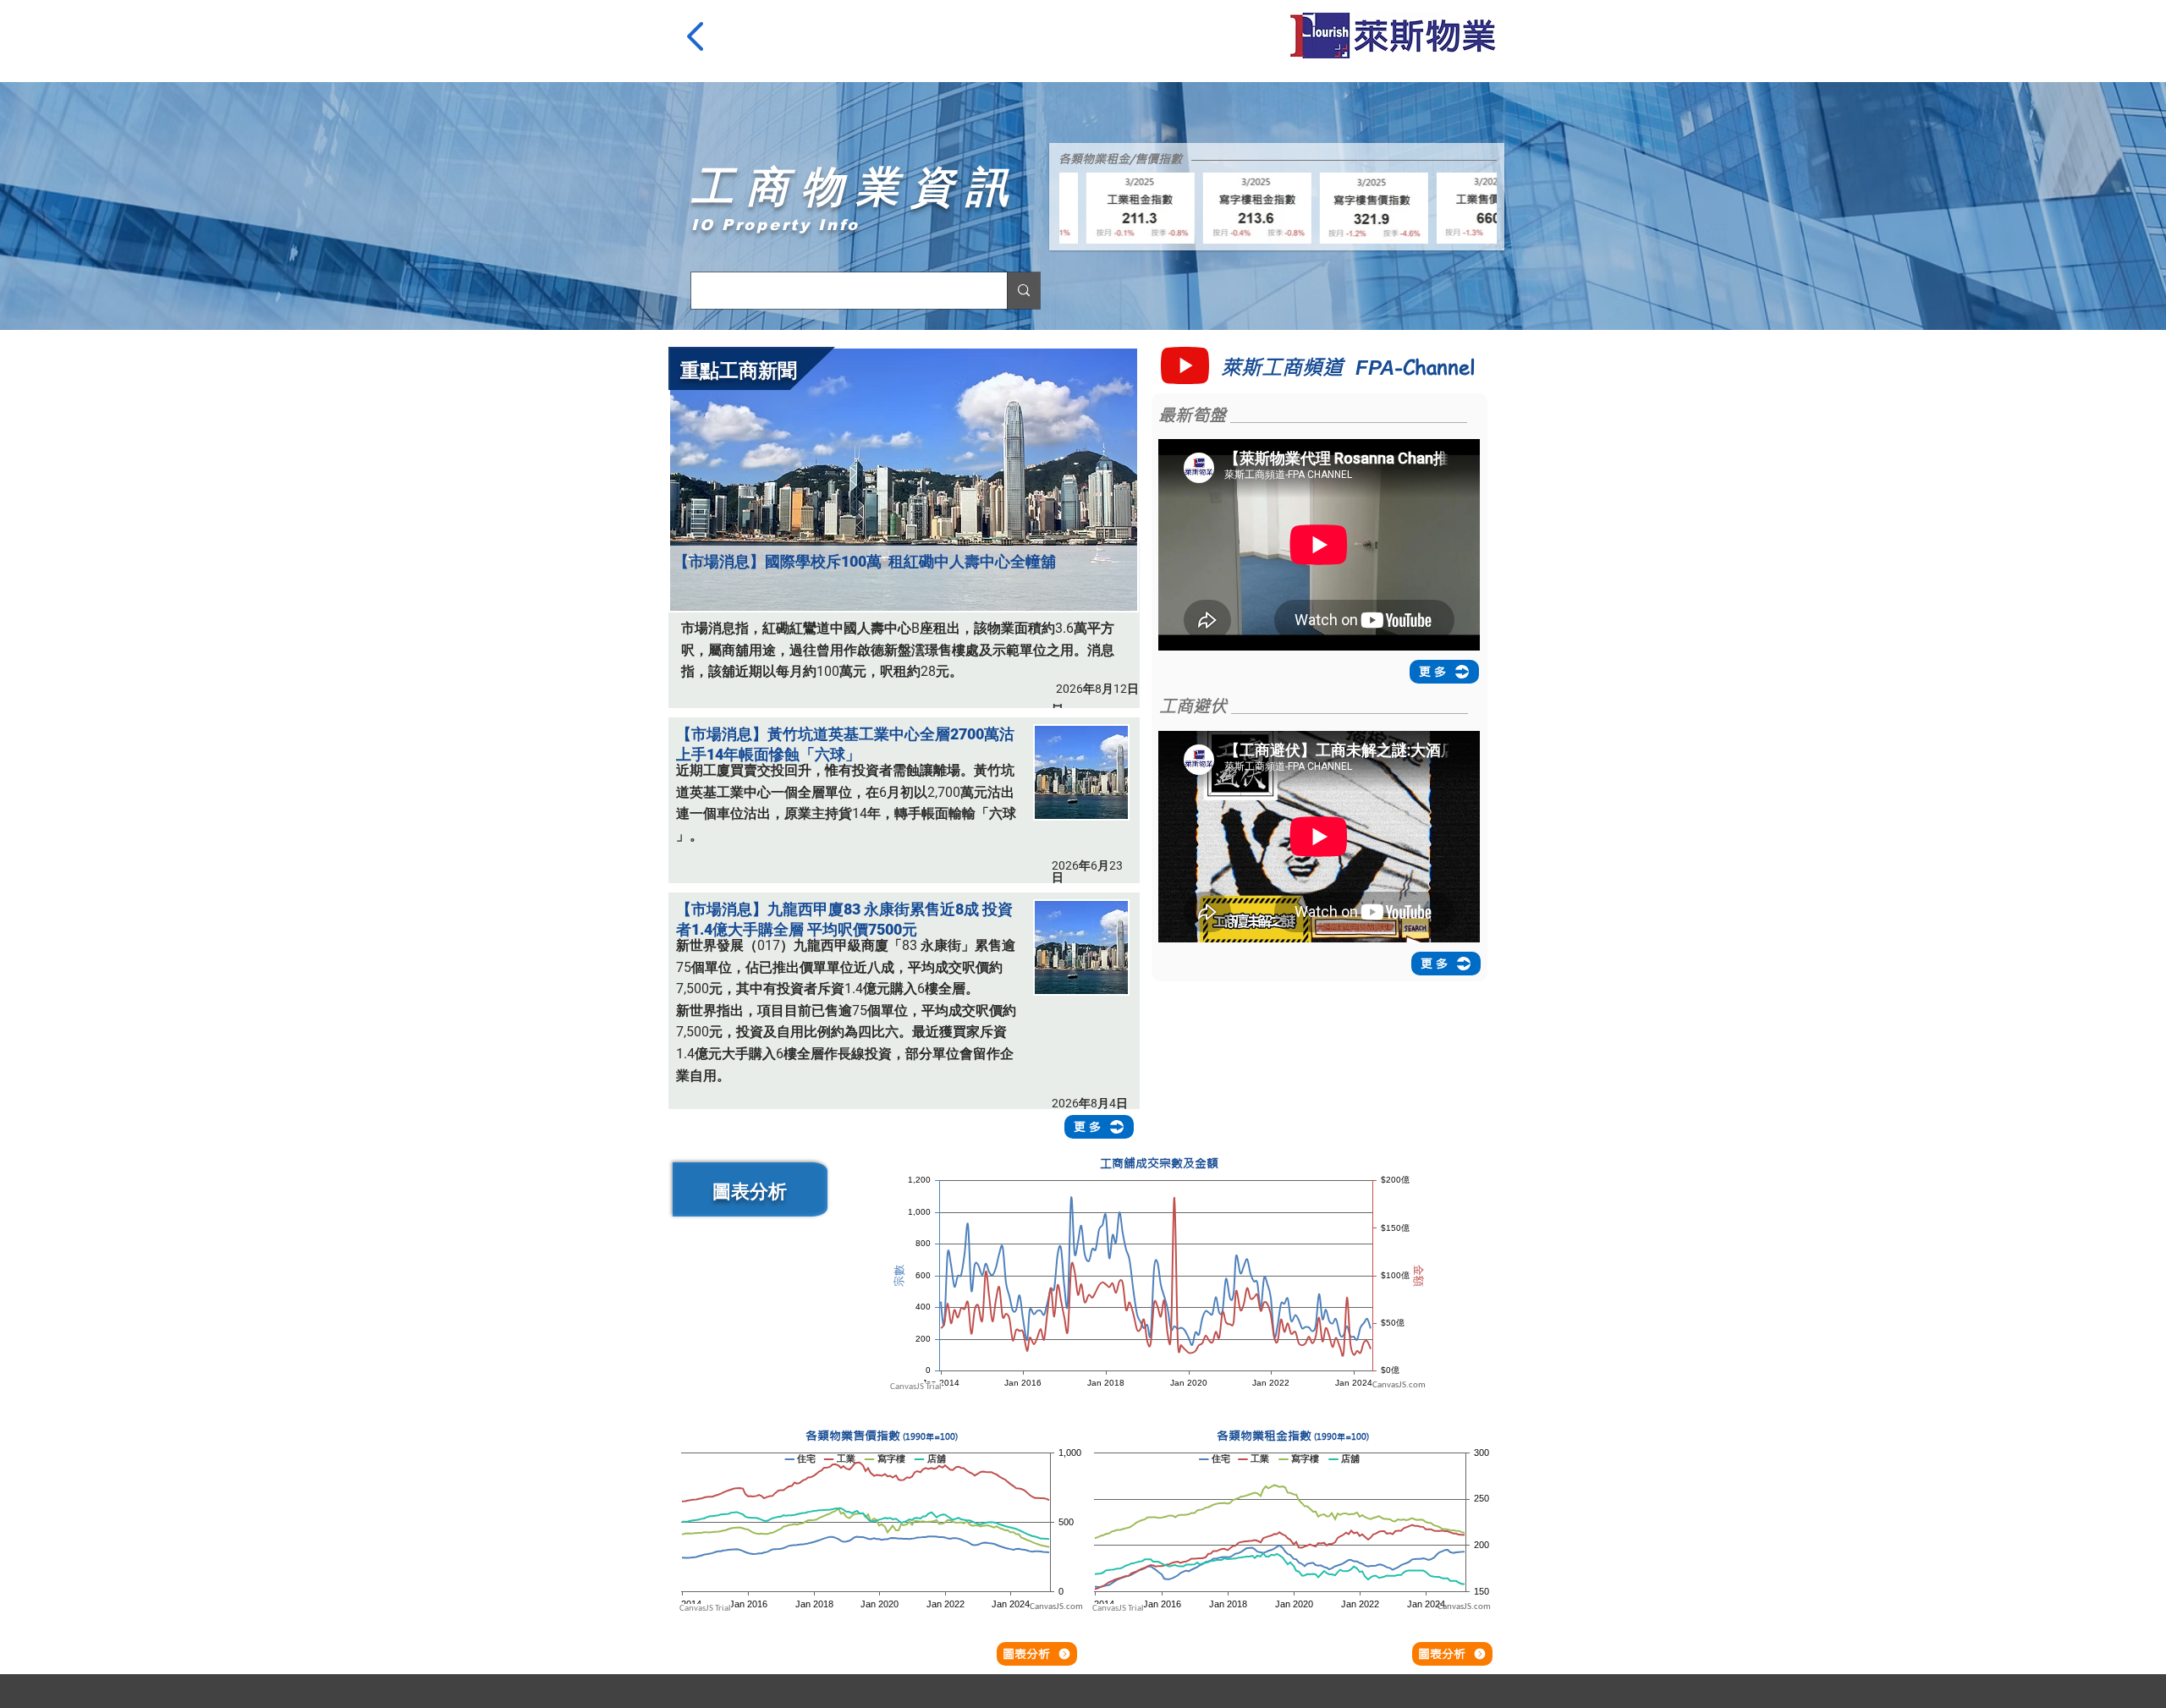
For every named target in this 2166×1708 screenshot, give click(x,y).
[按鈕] (907, 791)
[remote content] (1159, 1282)
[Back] (698, 36)
